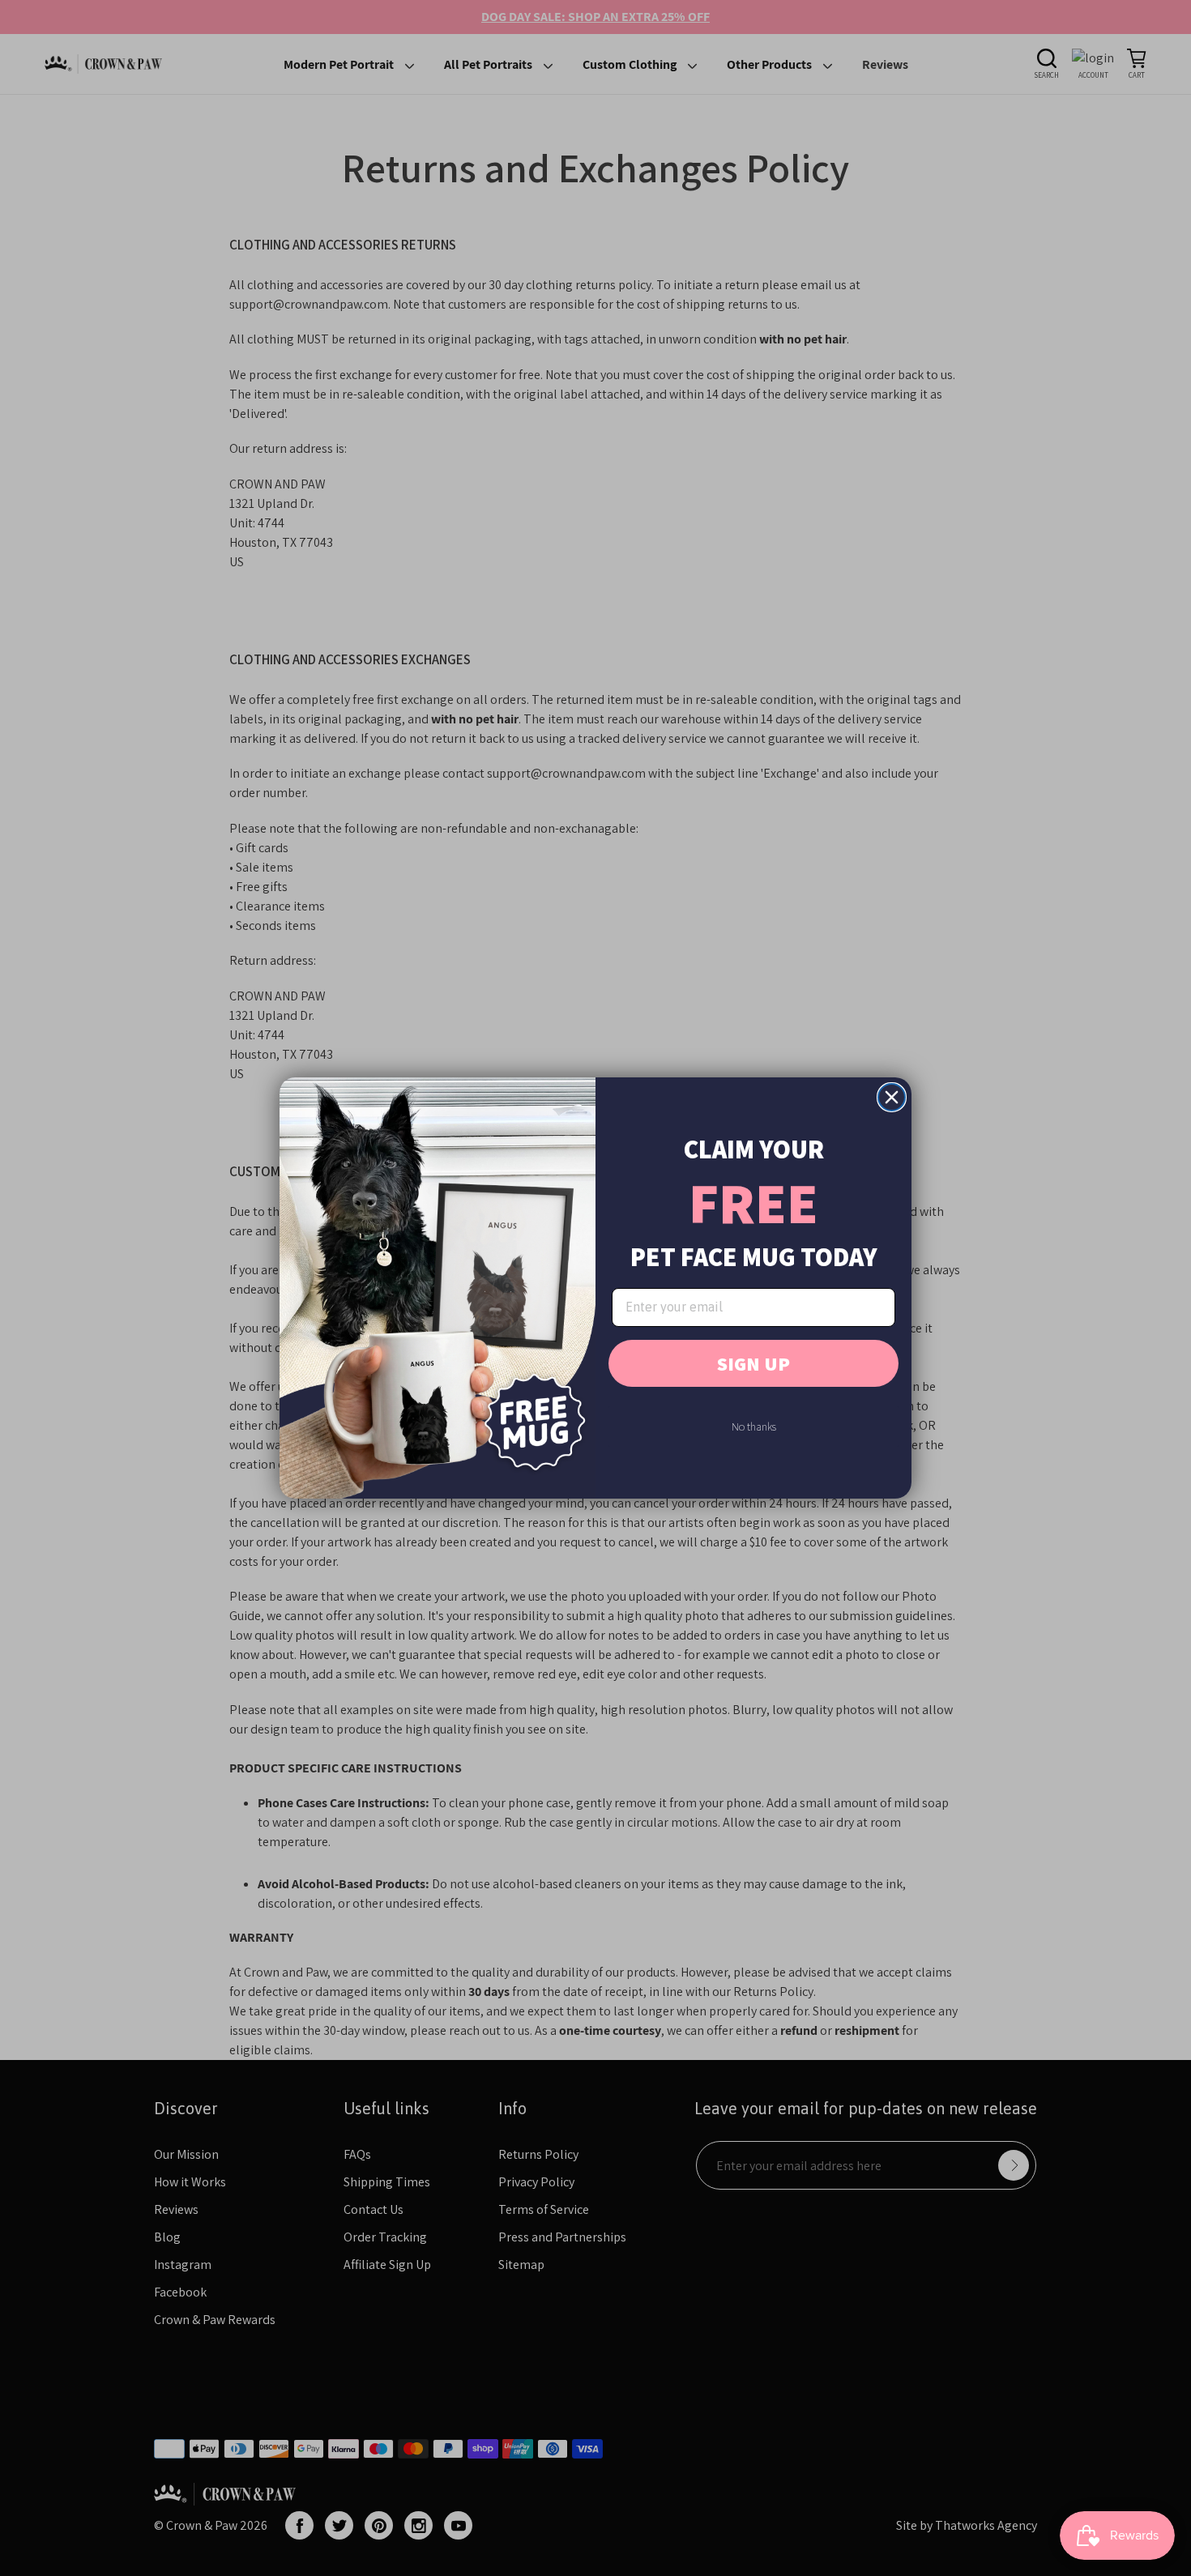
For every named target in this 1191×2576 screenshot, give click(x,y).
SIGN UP (753, 1363)
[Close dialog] (892, 1097)
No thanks (754, 1427)
